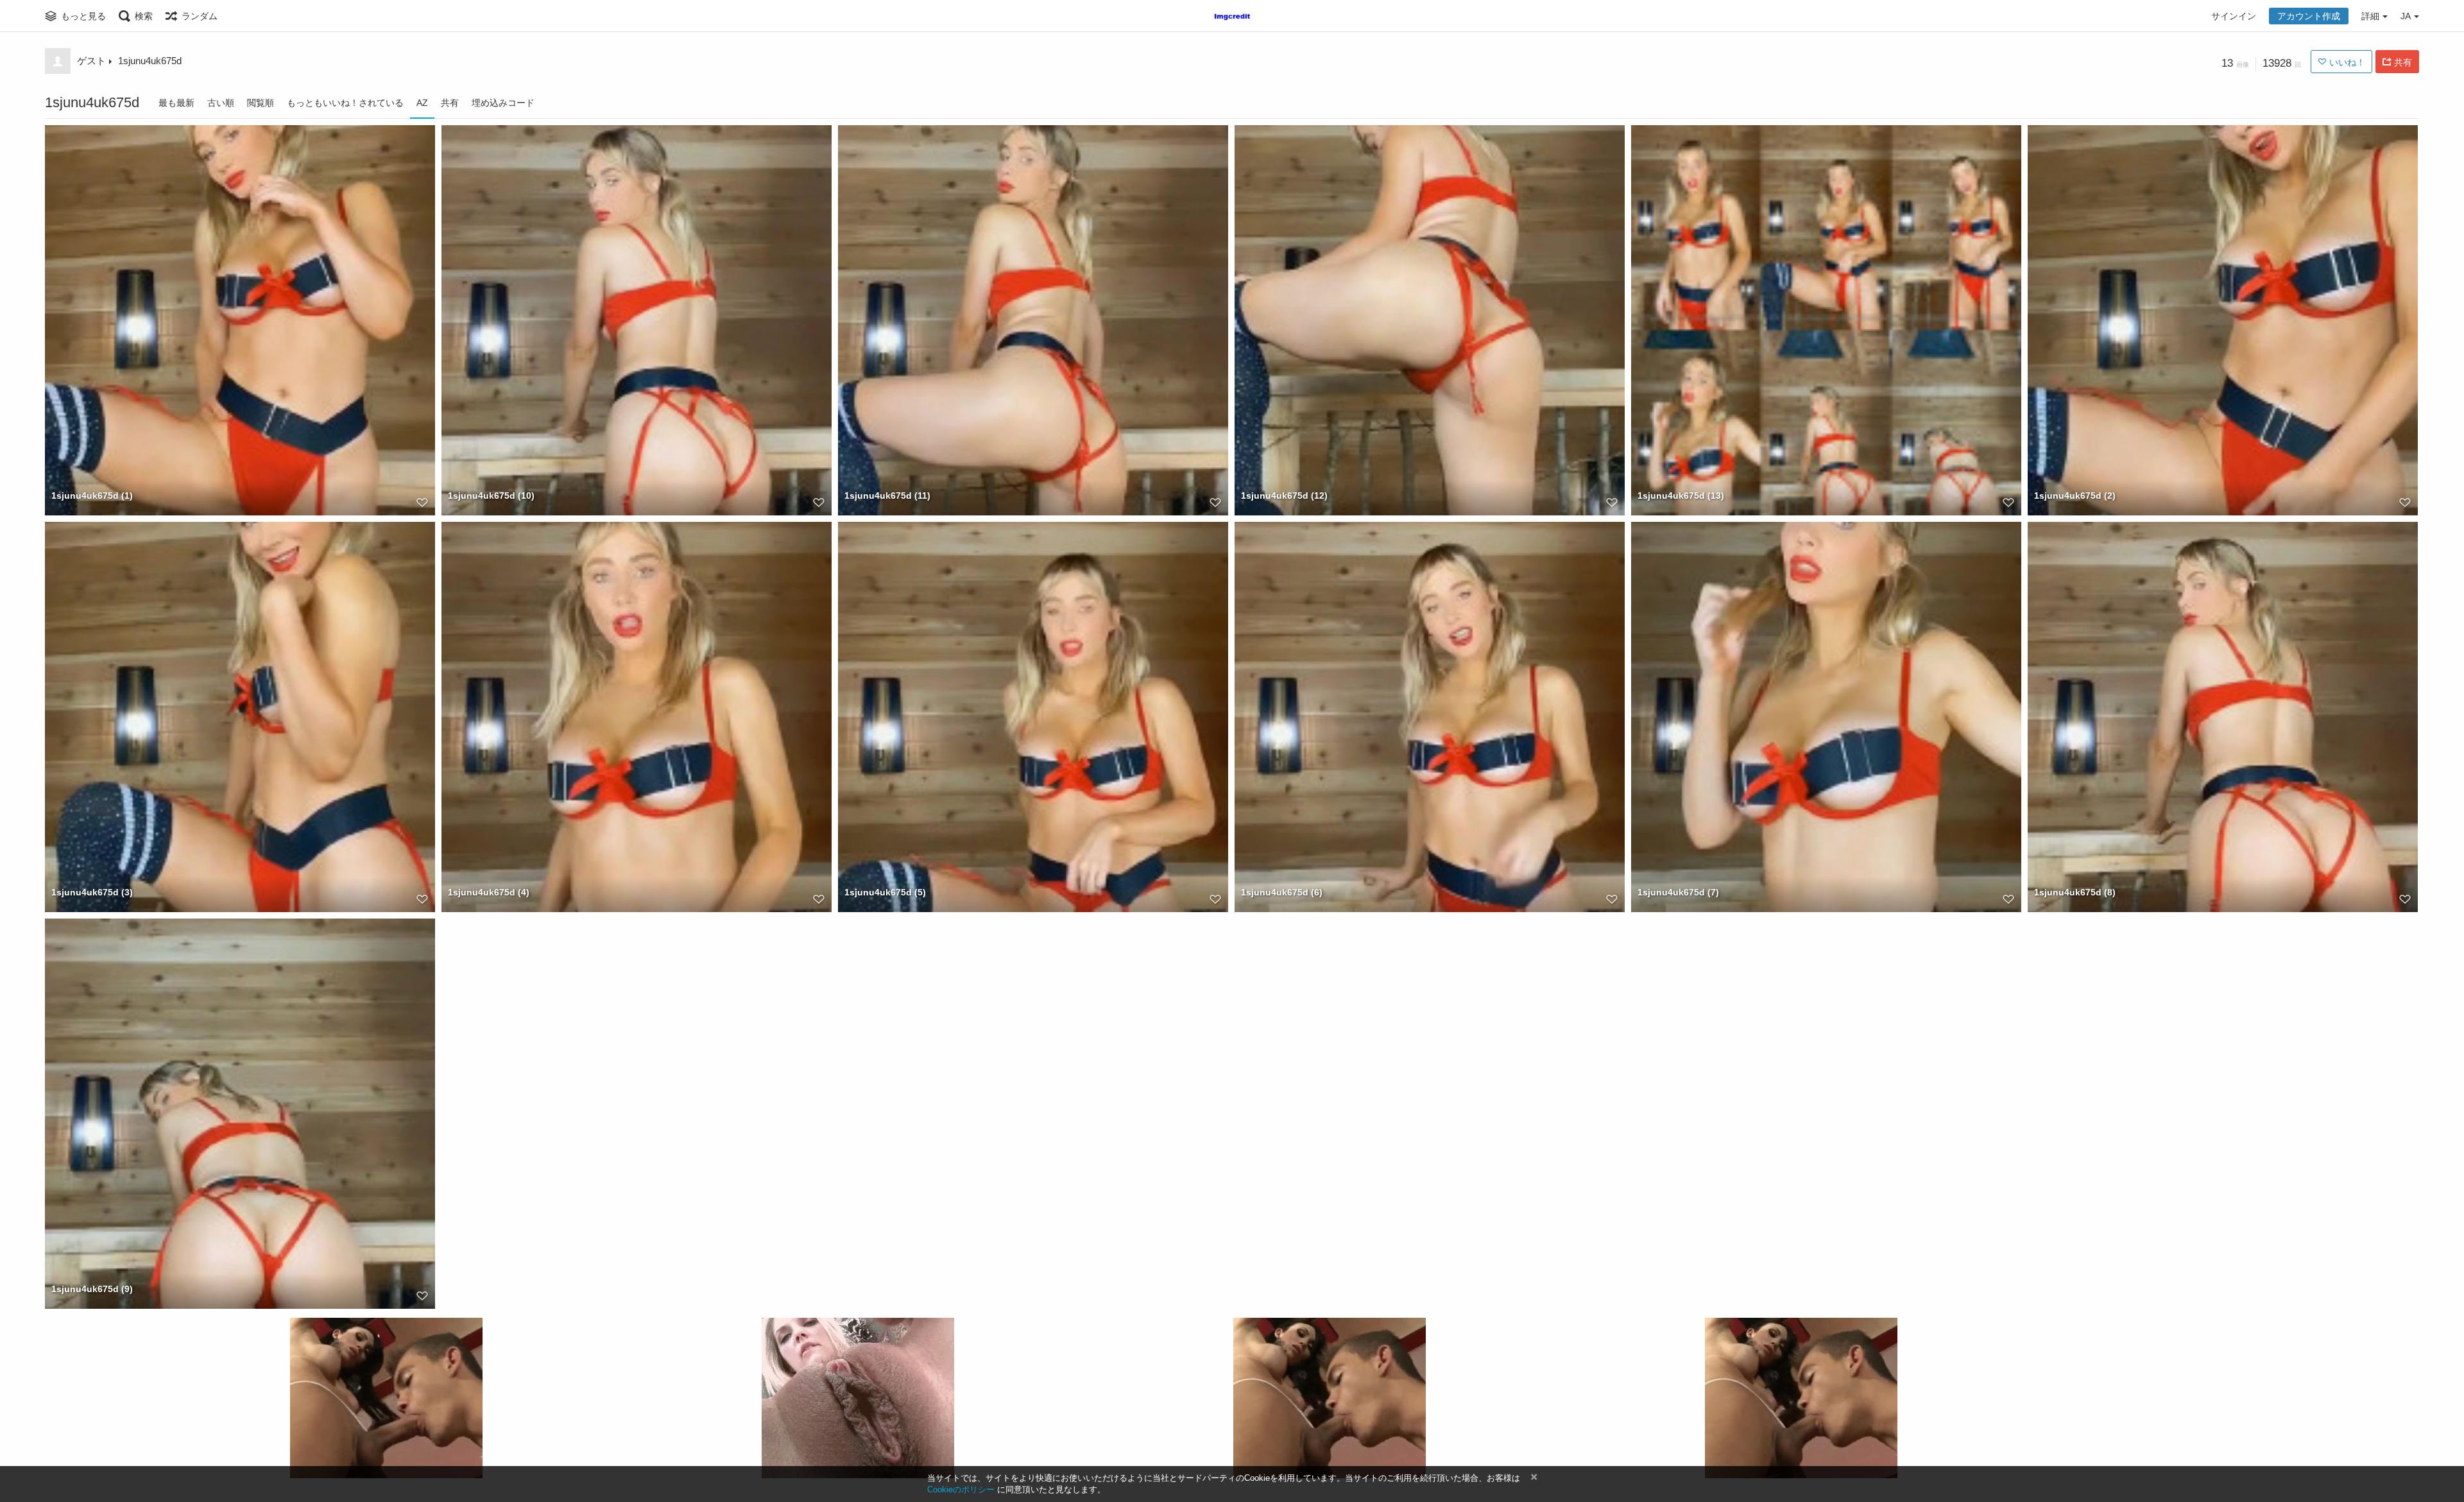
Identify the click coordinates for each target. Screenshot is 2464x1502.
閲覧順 (261, 103)
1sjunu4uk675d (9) (92, 1289)
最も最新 (176, 103)
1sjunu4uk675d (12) (1284, 496)
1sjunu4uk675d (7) (1678, 892)
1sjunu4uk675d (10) (491, 496)
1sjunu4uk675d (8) (2075, 892)
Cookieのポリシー (961, 1489)
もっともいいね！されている (345, 103)
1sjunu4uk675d (150, 61)
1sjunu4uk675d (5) (885, 892)
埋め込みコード (503, 103)
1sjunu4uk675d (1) (92, 496)
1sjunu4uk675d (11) (887, 496)
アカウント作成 (2309, 16)
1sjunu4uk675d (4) (489, 892)
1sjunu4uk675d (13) (1681, 496)
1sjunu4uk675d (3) (92, 892)
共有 (450, 103)
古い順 (221, 103)
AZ (422, 103)
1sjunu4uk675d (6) (1282, 892)
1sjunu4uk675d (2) (2075, 496)
